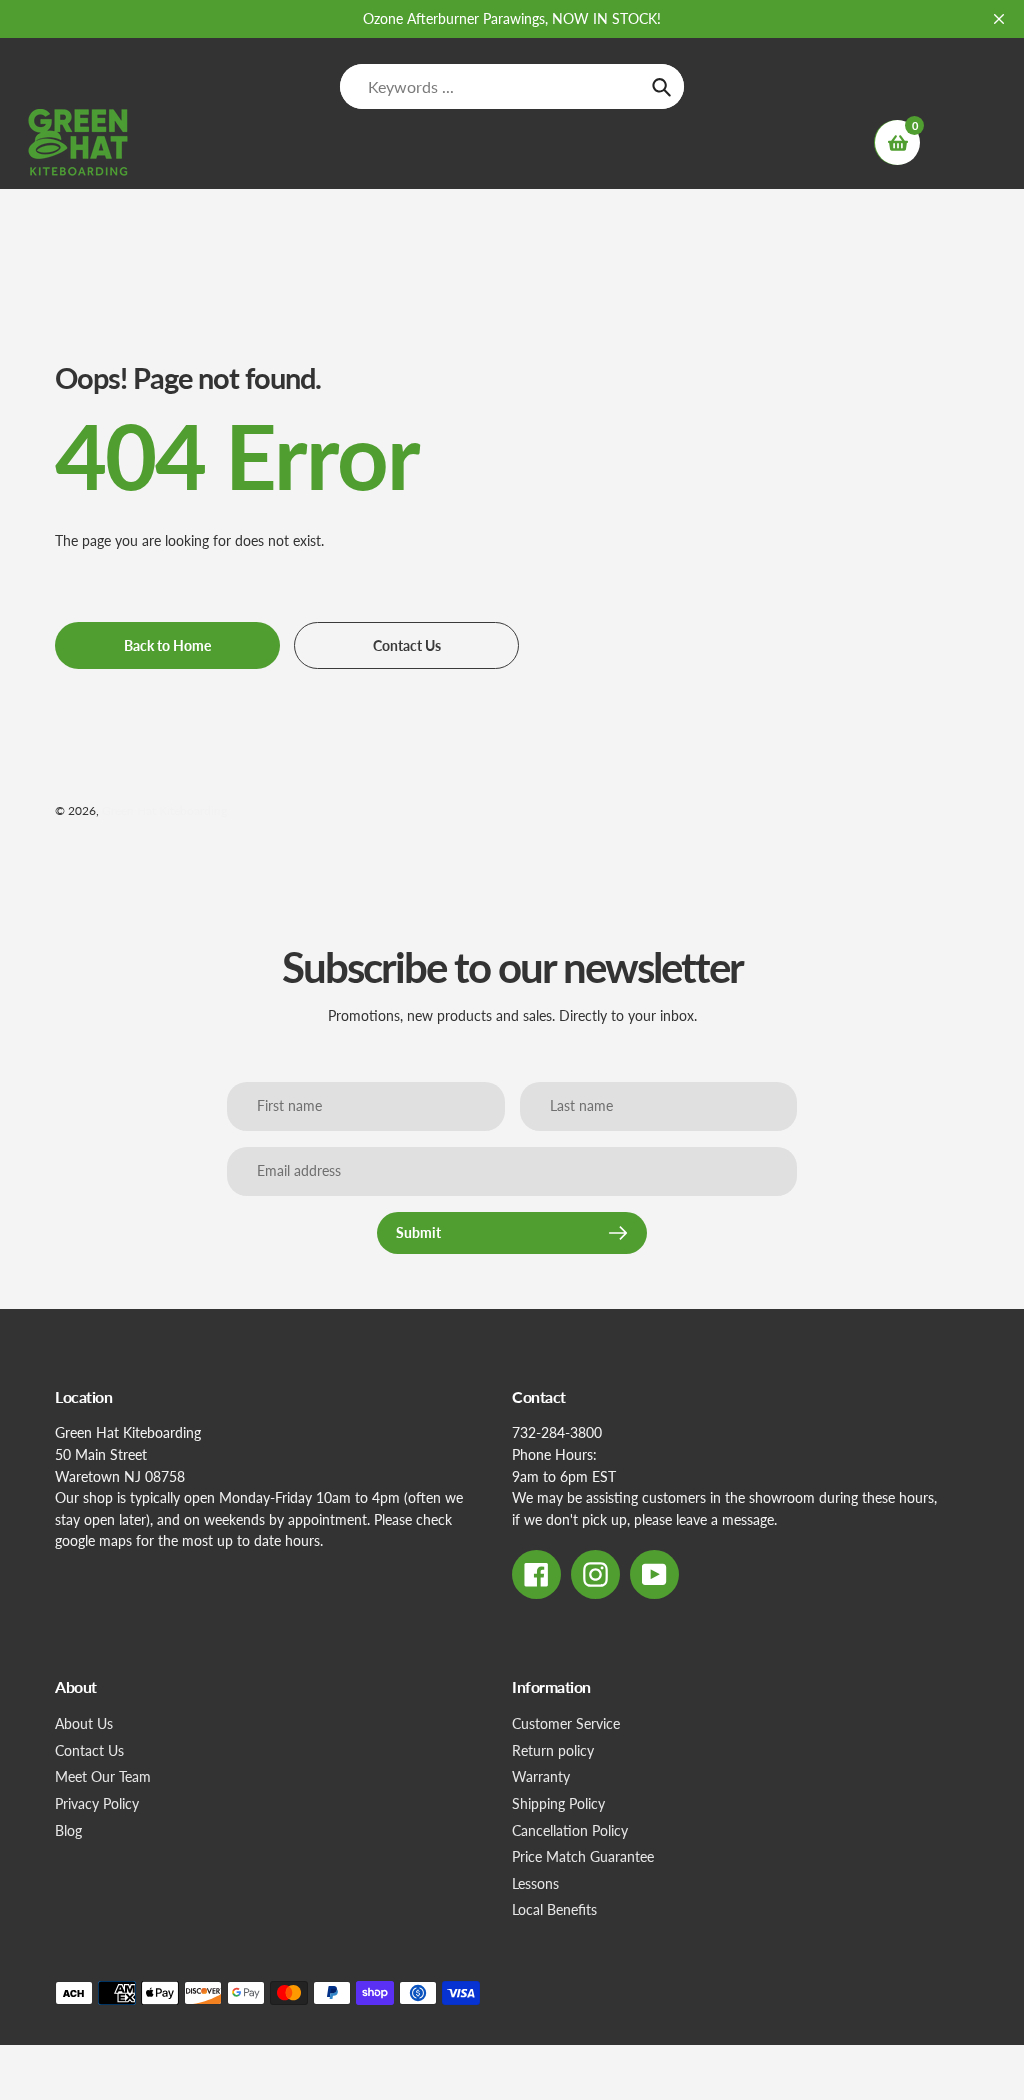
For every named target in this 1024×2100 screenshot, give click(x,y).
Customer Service (566, 1723)
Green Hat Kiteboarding (164, 810)
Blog (68, 1830)
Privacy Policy (97, 1803)
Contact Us (89, 1750)
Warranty (541, 1776)
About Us (84, 1723)
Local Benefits (554, 1909)
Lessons (535, 1883)
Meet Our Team (103, 1776)
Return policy (553, 1750)
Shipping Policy (558, 1803)
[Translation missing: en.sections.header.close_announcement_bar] (999, 19)
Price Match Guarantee (583, 1856)
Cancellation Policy (570, 1830)
